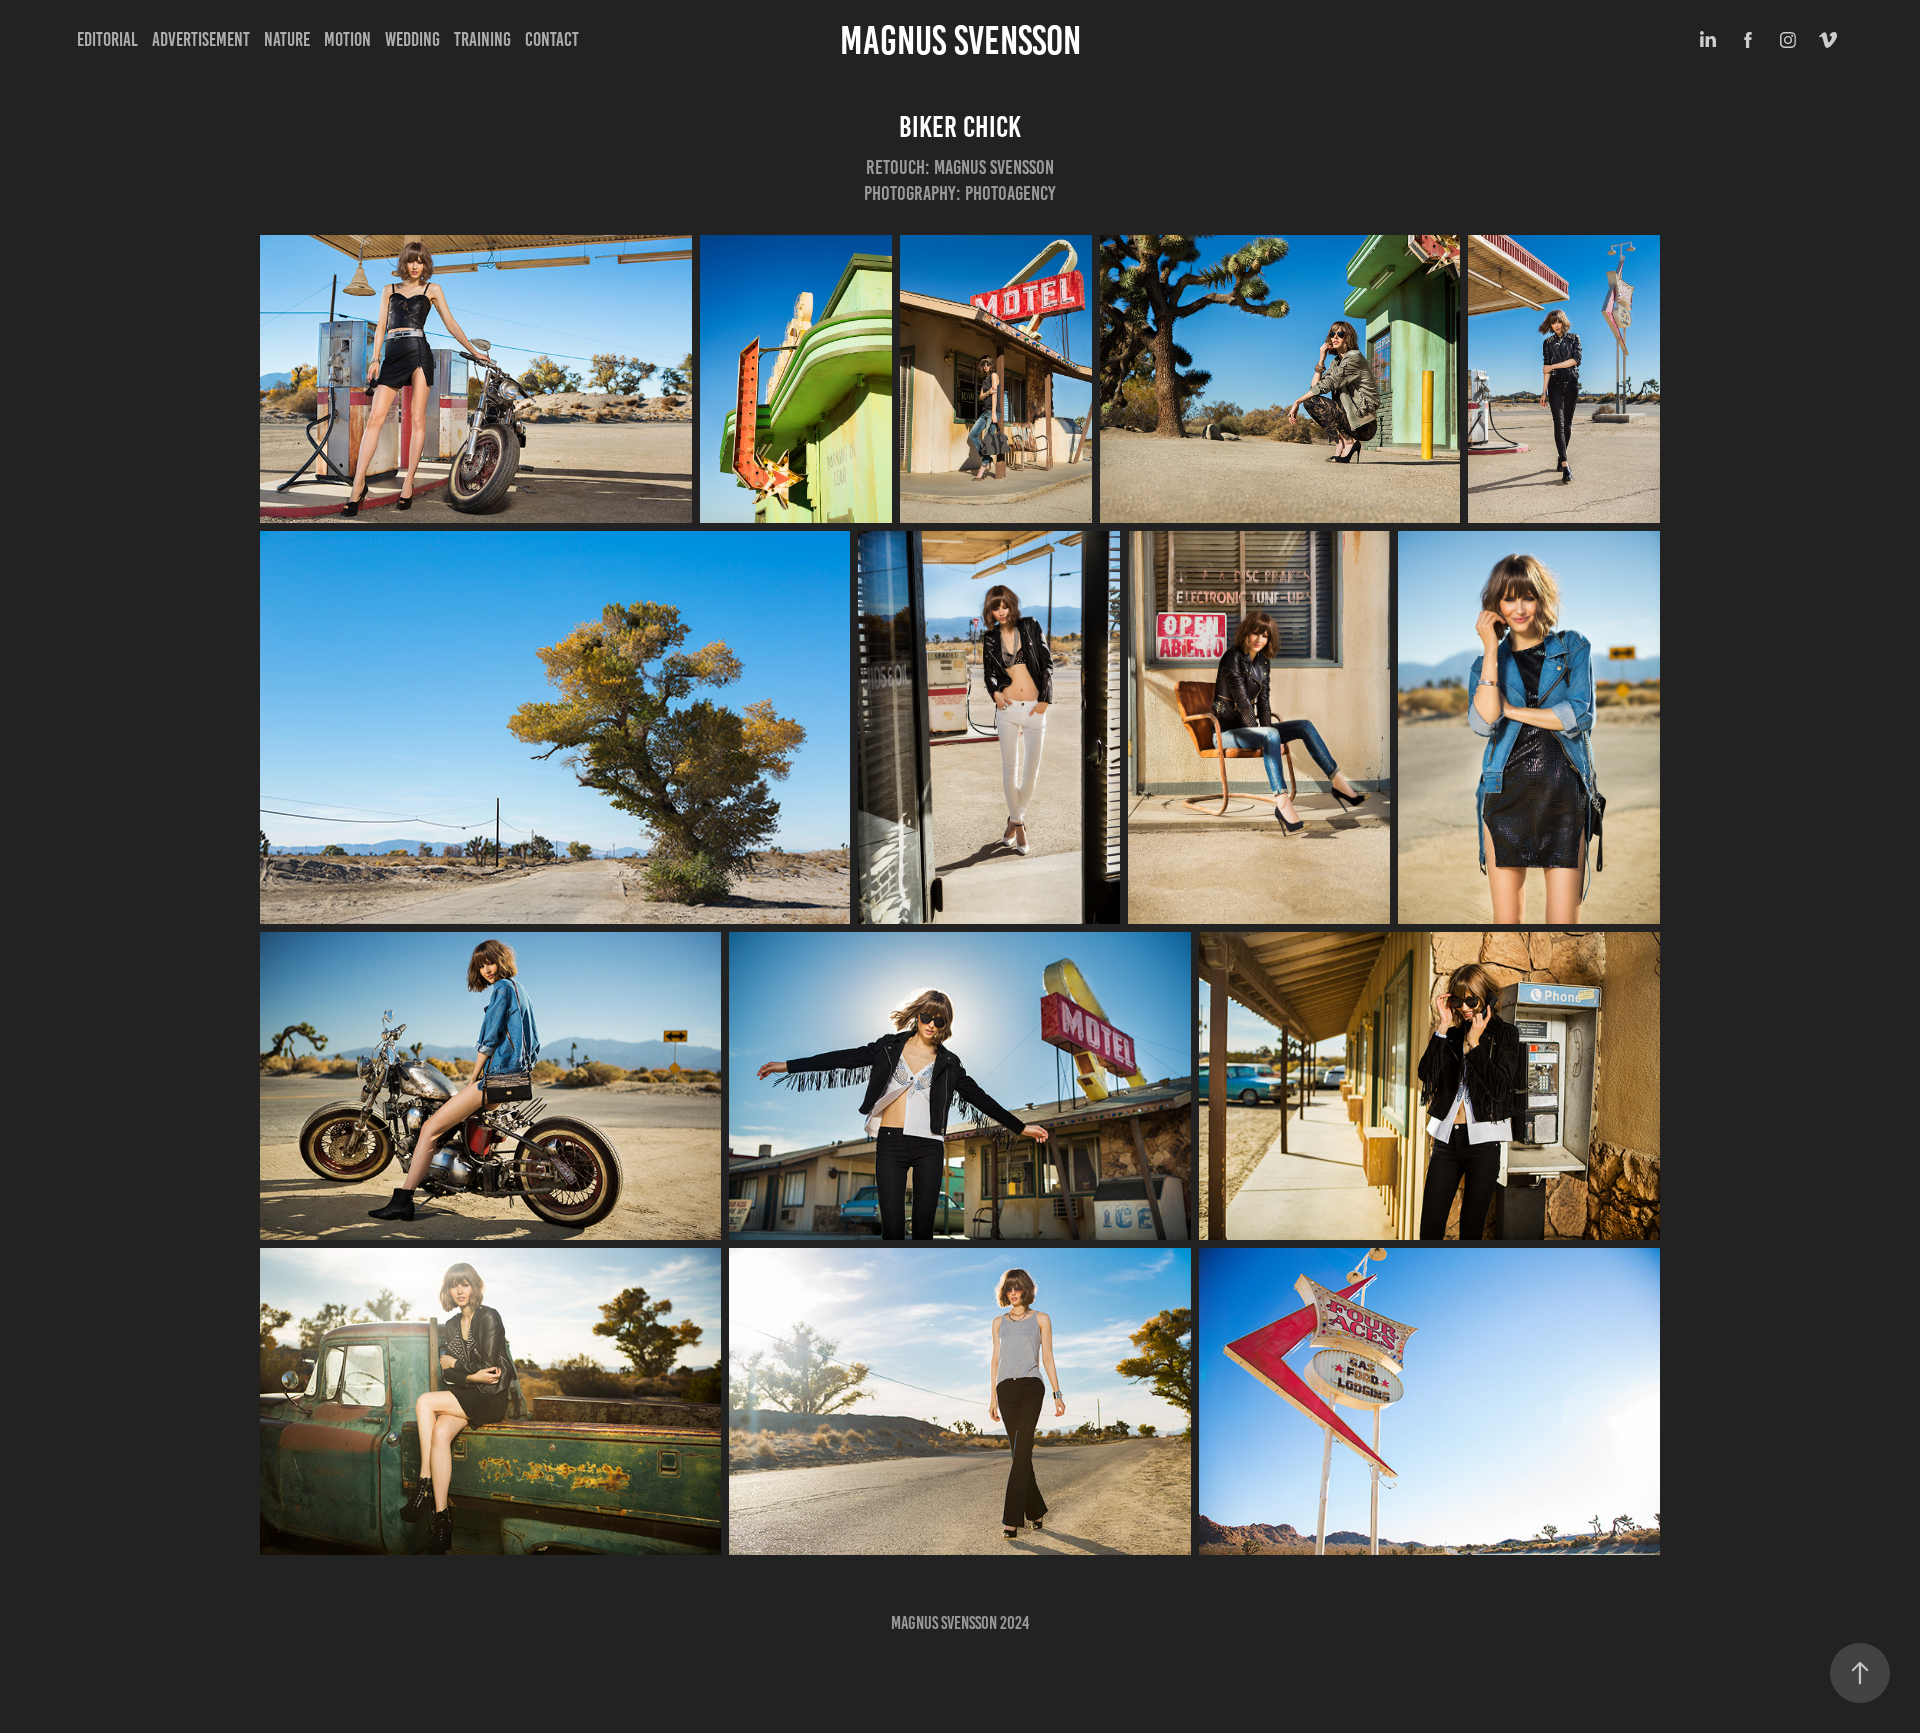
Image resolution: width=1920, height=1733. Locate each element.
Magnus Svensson (960, 40)
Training (482, 39)
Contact (552, 39)
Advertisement (201, 39)
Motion (347, 39)
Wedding (412, 39)
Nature (287, 39)
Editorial (107, 39)
